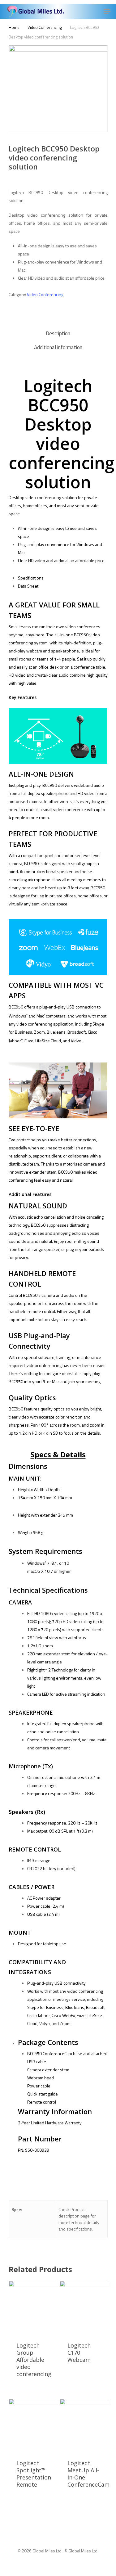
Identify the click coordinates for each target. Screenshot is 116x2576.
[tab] (58, 334)
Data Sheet (28, 586)
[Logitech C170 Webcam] (85, 2308)
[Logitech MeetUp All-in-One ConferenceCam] (85, 2425)
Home (14, 27)
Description (58, 333)
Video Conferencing (45, 27)
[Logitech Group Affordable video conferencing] (34, 2308)
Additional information (58, 347)
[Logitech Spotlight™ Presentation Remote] (34, 2425)
